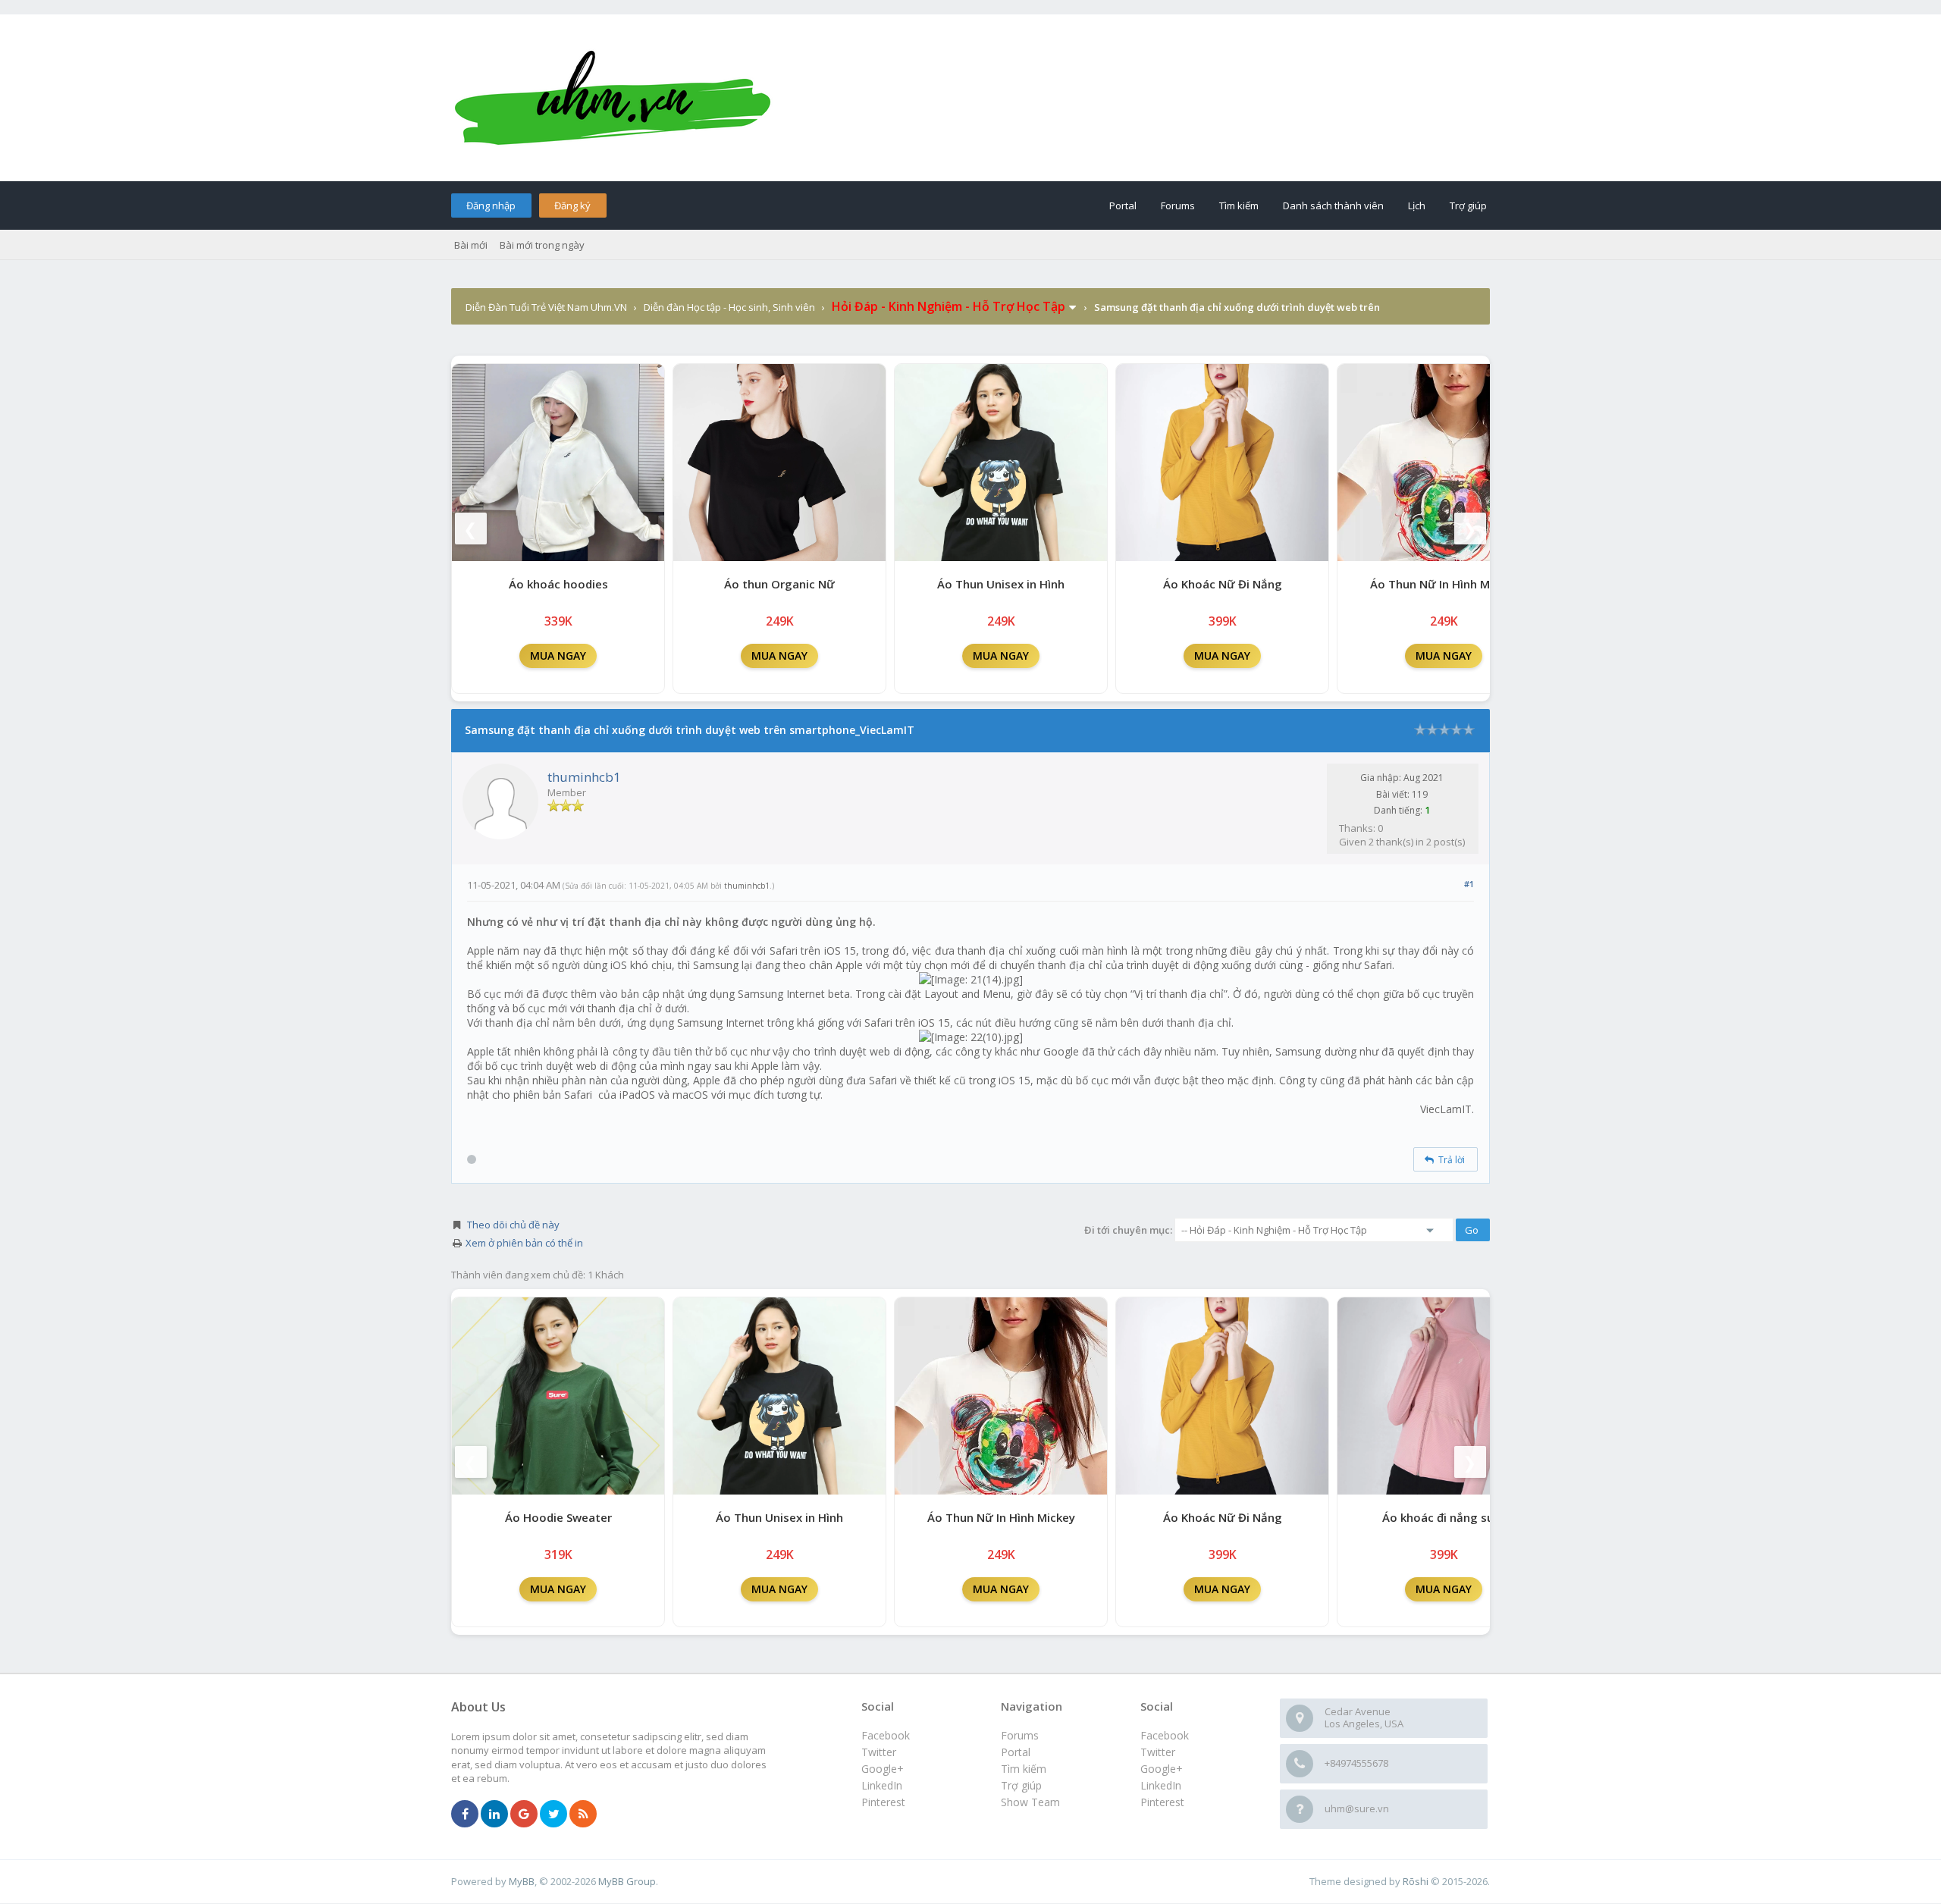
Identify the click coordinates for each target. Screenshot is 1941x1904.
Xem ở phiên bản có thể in (524, 1243)
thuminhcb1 (584, 777)
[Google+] (524, 1815)
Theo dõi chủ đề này (513, 1225)
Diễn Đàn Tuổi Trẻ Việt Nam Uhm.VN (546, 307)
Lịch (1417, 205)
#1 (1469, 884)
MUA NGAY (558, 656)
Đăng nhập (491, 205)
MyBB (522, 1881)
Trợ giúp (1468, 205)
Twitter (1158, 1752)
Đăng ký (572, 205)
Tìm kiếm (1239, 205)
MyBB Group (627, 1881)
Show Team (1030, 1802)
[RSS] (583, 1815)
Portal (1123, 205)
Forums (1178, 205)
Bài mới (471, 245)
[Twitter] (553, 1815)
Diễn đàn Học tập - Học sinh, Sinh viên (729, 307)
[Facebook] (465, 1815)
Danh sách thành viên (1333, 205)
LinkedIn (1161, 1785)
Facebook (1165, 1735)
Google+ (1162, 1769)
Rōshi (1416, 1881)
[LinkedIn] (494, 1815)
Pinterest (1162, 1802)
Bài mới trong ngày (542, 245)
